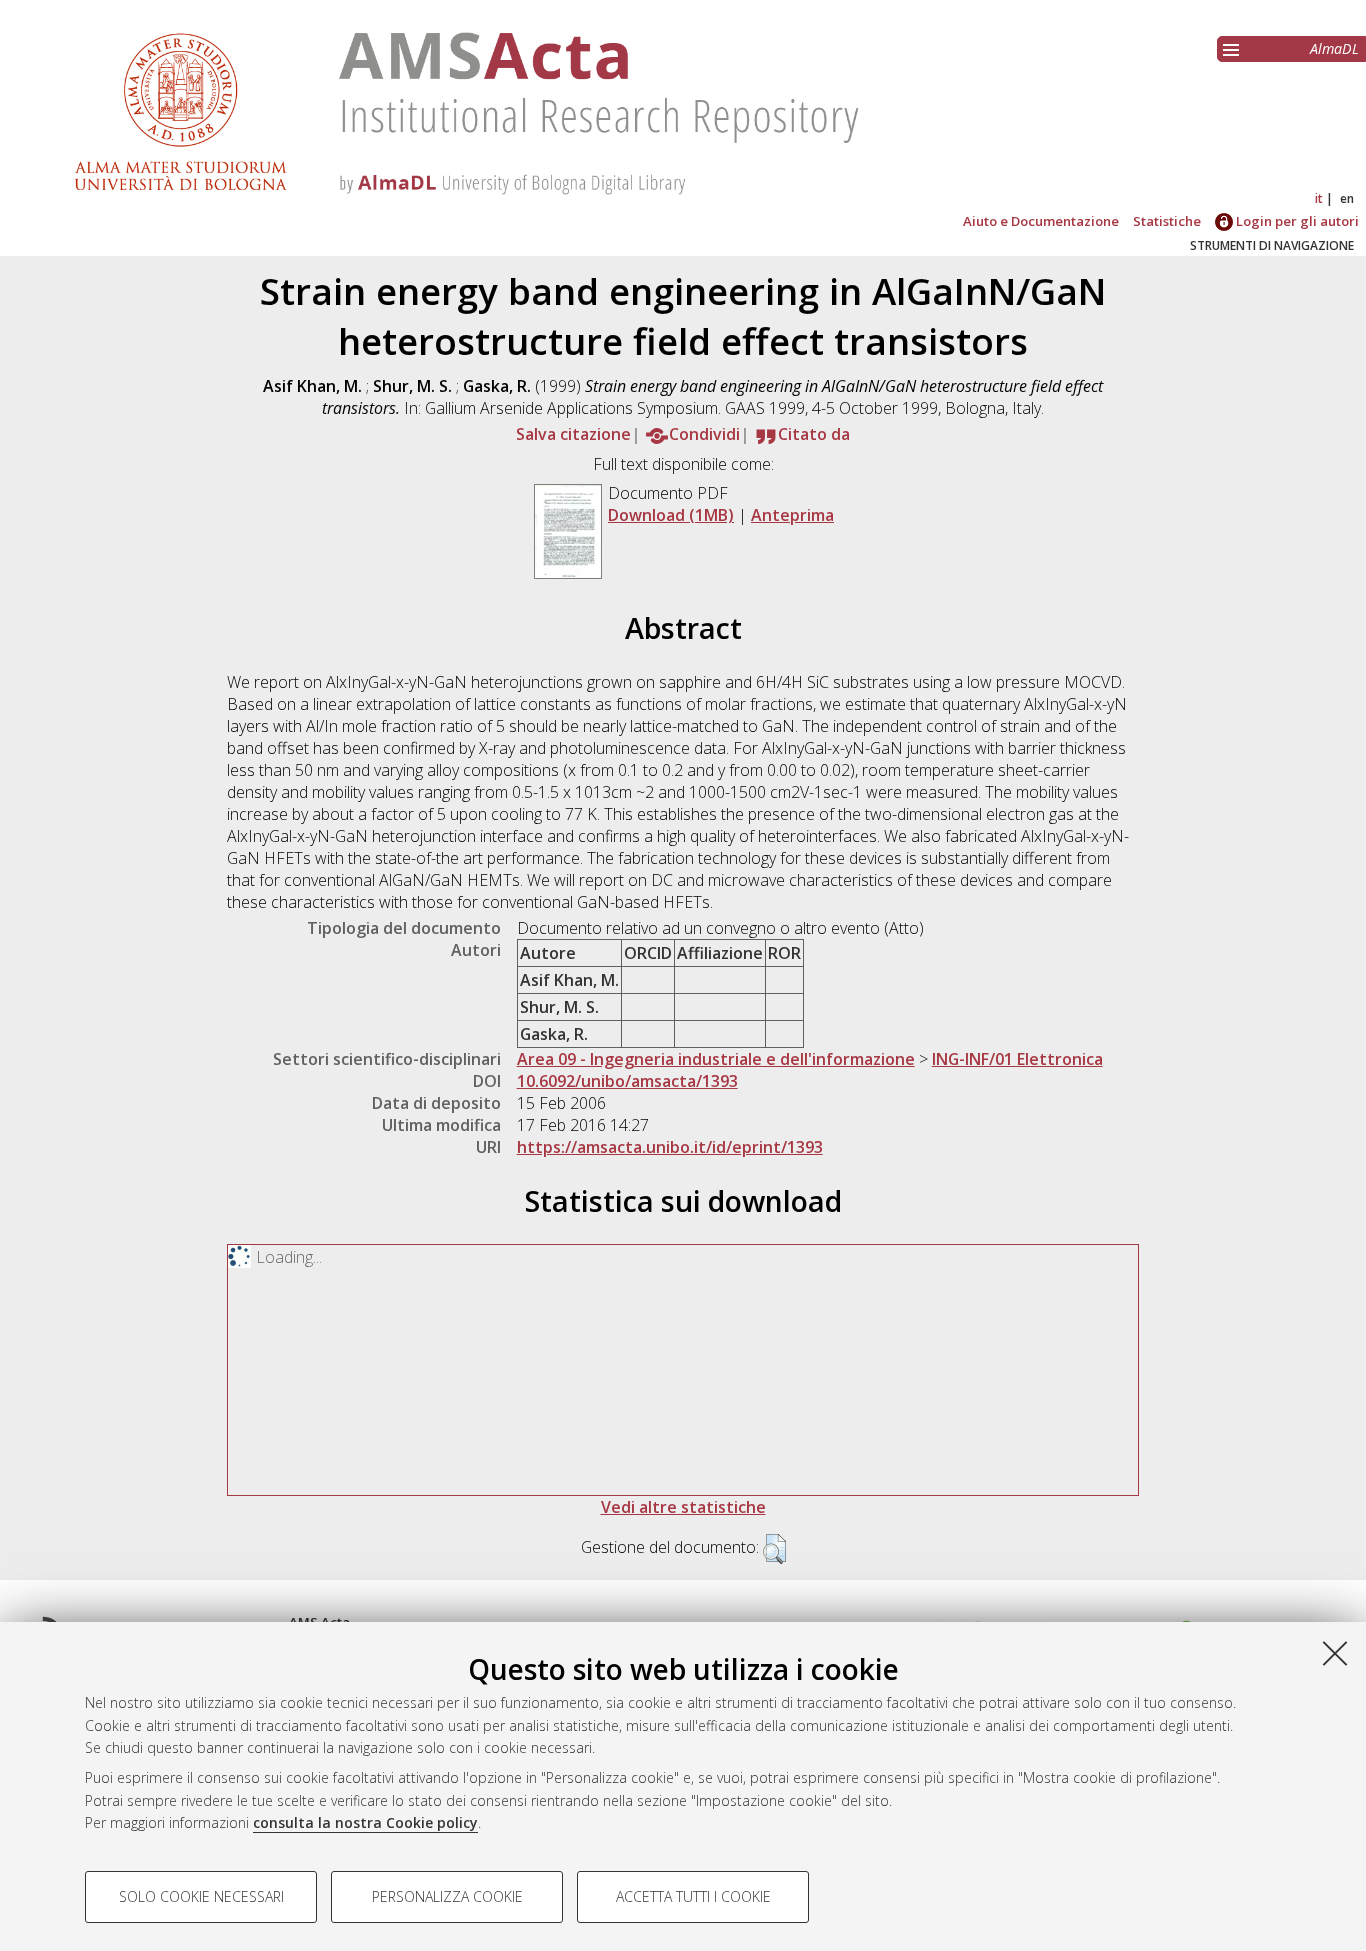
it (1319, 198)
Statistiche (1167, 221)
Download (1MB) (671, 515)
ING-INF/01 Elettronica (1017, 1059)
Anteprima (792, 515)
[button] (774, 1549)
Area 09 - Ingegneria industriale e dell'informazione (716, 1059)
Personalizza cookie (447, 1896)
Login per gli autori (1296, 221)
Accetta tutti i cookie (693, 1896)
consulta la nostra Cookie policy (365, 1822)
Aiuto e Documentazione (1041, 221)
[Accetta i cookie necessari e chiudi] (1335, 1653)
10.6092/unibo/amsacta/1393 (627, 1081)
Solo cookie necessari (201, 1896)
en (1347, 198)
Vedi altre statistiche (683, 1507)
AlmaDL (1334, 48)
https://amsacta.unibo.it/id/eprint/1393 (670, 1147)
